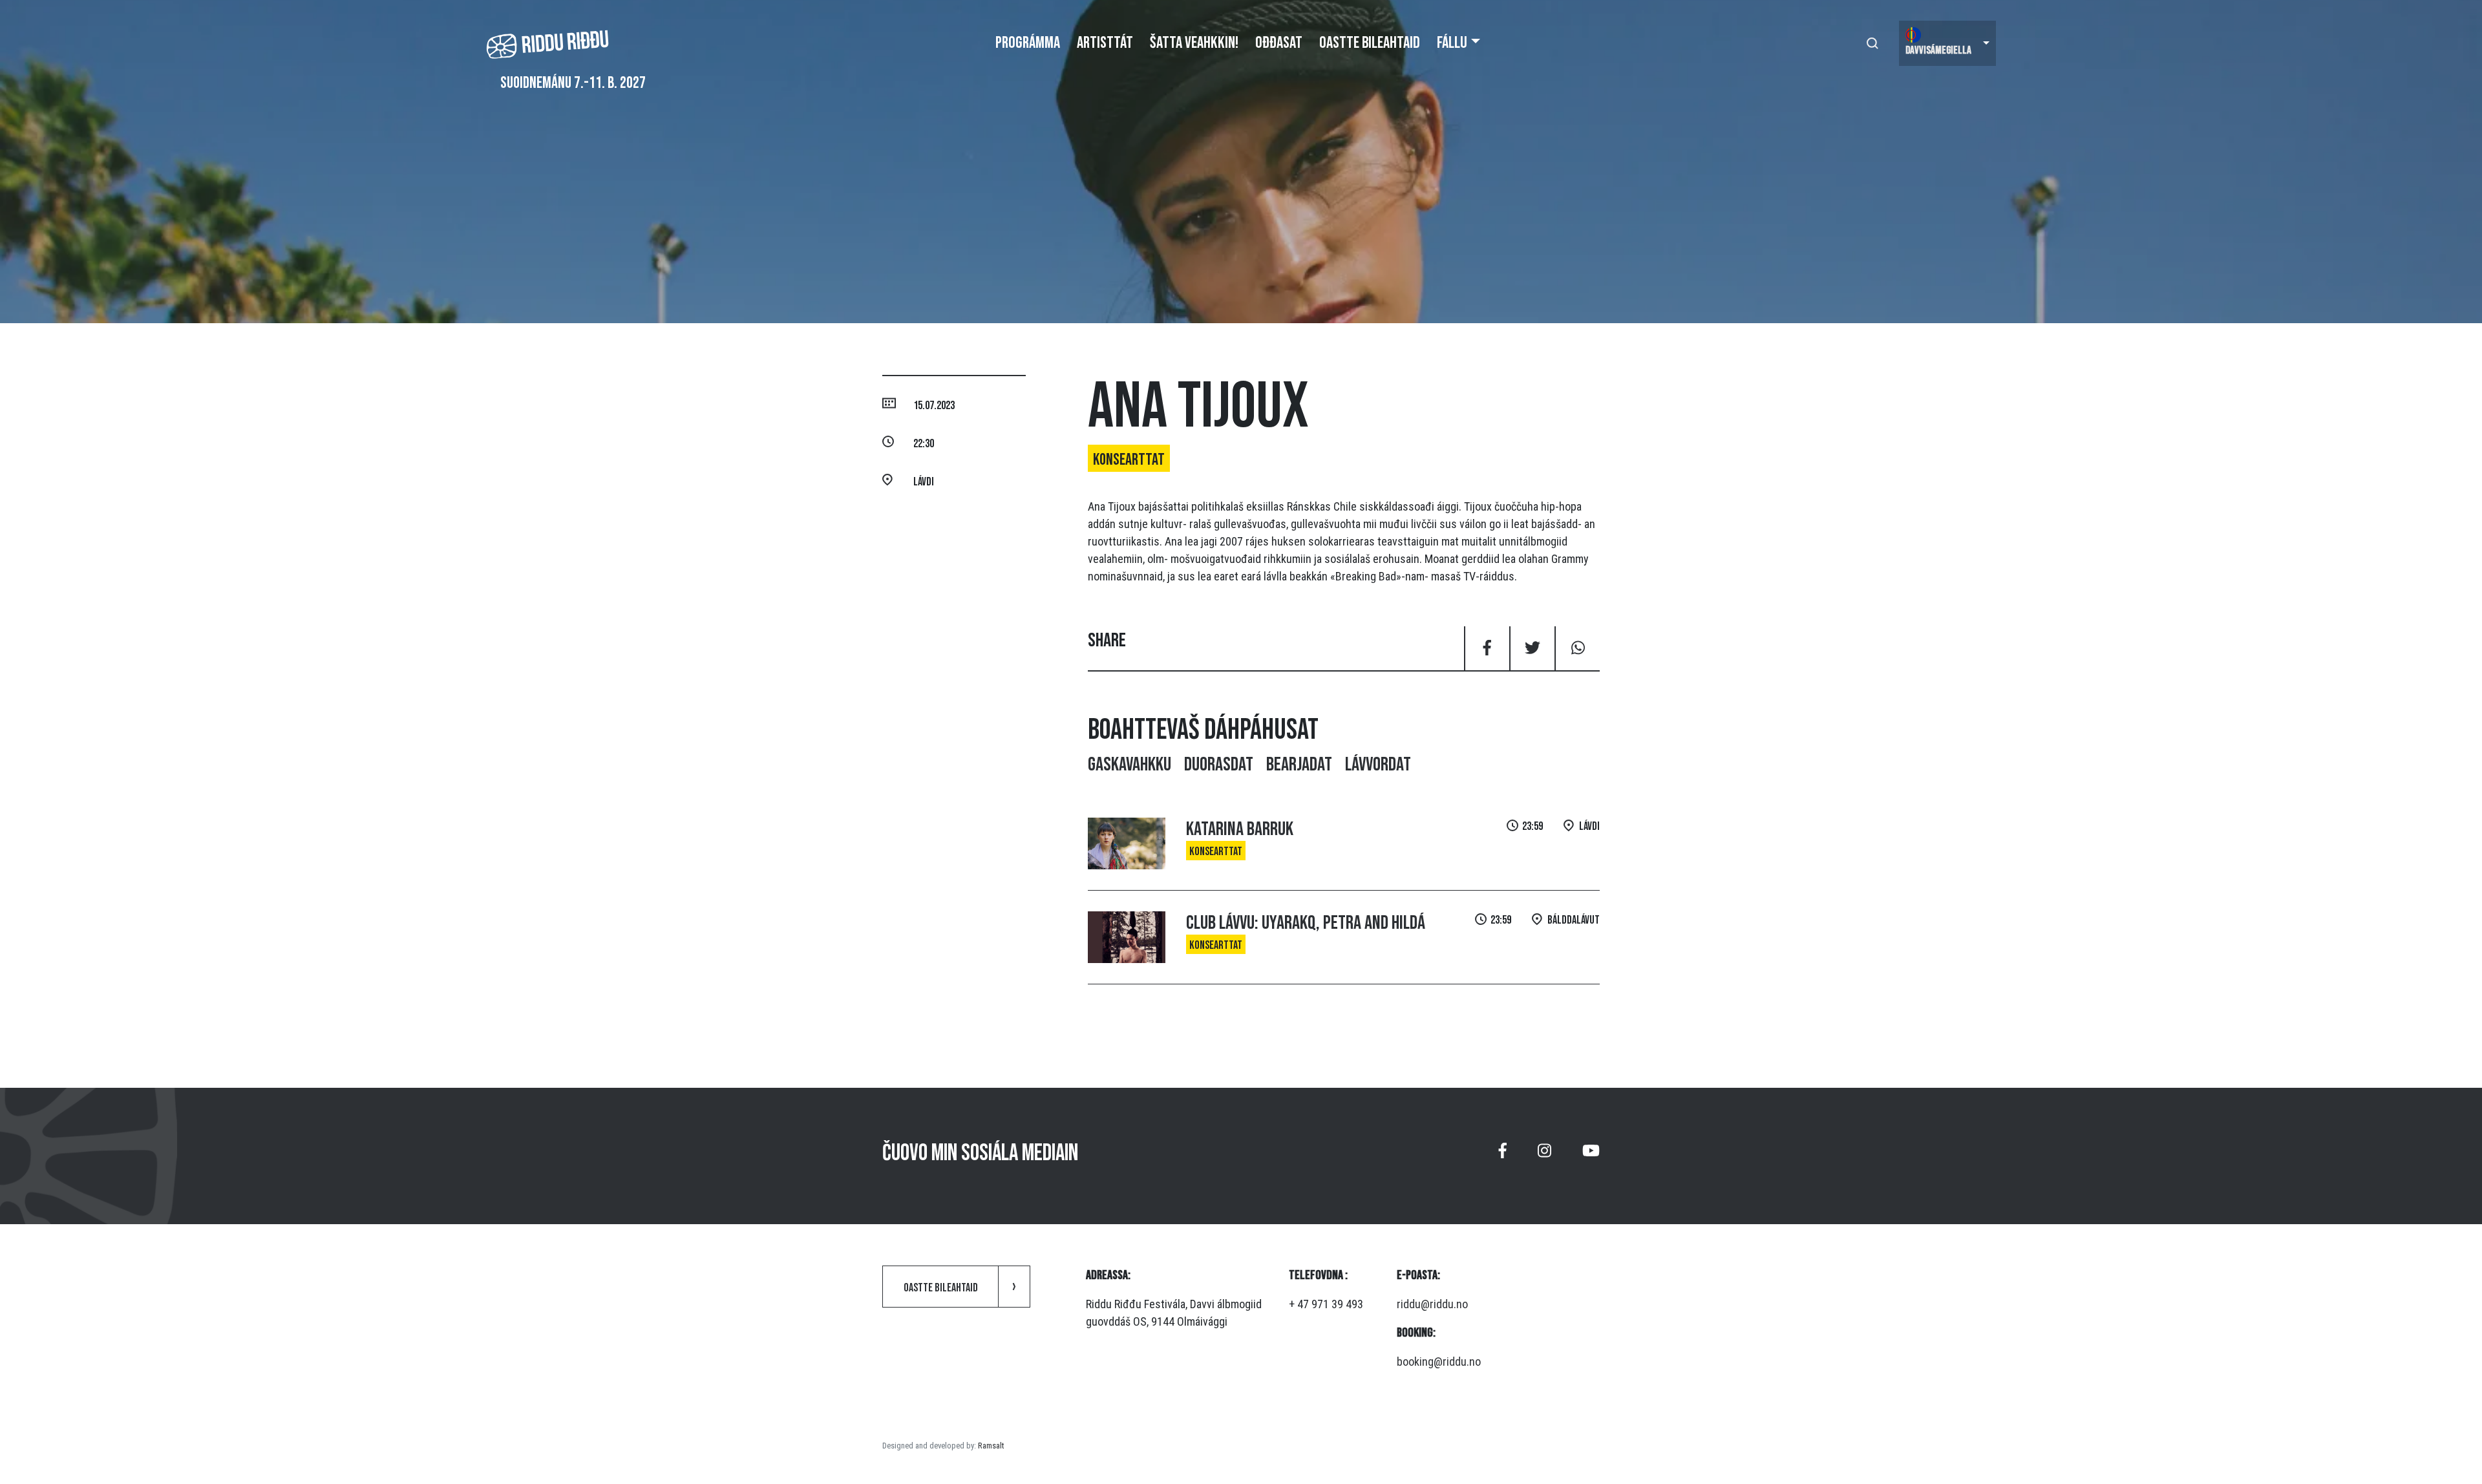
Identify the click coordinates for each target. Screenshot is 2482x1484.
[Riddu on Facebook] (1503, 1156)
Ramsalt (991, 1446)
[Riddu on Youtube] (1591, 1156)
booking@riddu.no (1439, 1362)
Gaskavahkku (1130, 765)
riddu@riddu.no (1432, 1304)
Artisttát (1105, 43)
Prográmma (1028, 43)
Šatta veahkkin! (1194, 43)
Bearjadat (1299, 765)
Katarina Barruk (1240, 829)
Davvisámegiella (1938, 50)
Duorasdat (1219, 765)
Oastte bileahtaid (1370, 43)
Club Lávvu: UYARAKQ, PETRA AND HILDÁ (1306, 923)
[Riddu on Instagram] (1544, 1156)
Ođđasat (1279, 43)
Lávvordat (1378, 765)
